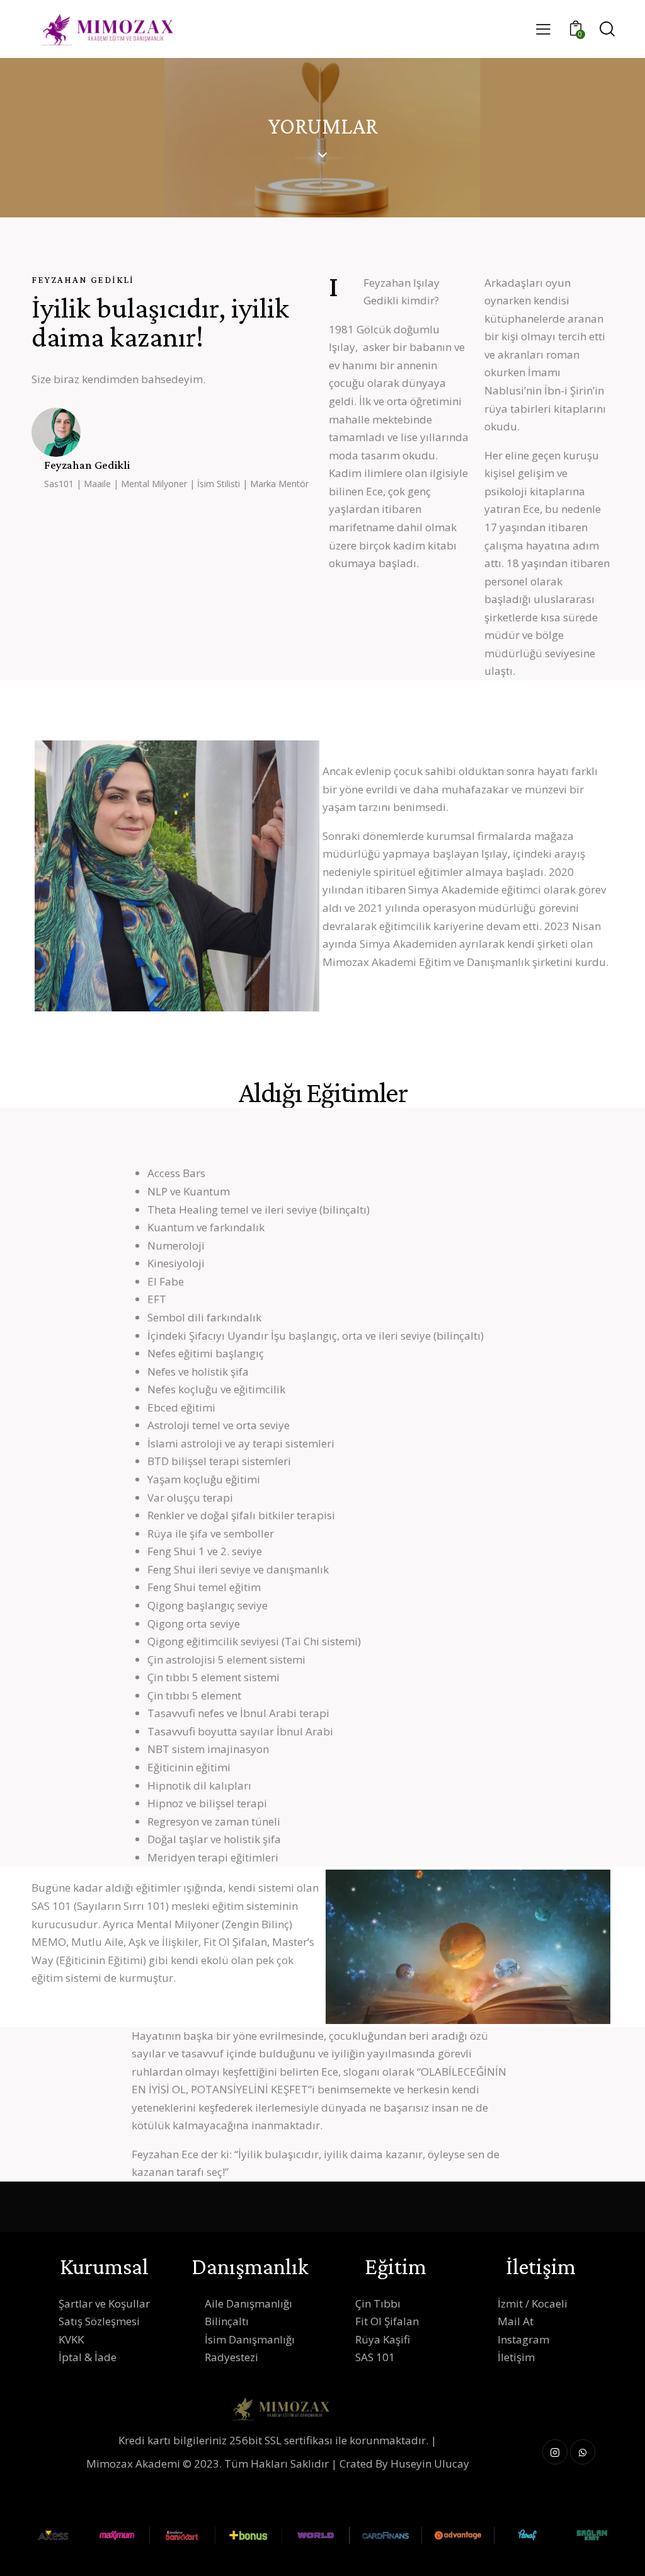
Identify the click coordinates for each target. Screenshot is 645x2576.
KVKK (71, 2339)
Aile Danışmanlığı (248, 2303)
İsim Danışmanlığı (250, 2339)
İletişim (516, 2357)
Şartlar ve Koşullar (104, 2303)
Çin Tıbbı (378, 2303)
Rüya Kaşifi (383, 2339)
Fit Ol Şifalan (387, 2321)
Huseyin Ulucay (430, 2464)
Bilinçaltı (227, 2321)
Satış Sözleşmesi (99, 2321)
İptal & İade (88, 2357)
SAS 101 (375, 2357)
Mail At (516, 2321)
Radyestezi (231, 2357)
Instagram (523, 2339)
